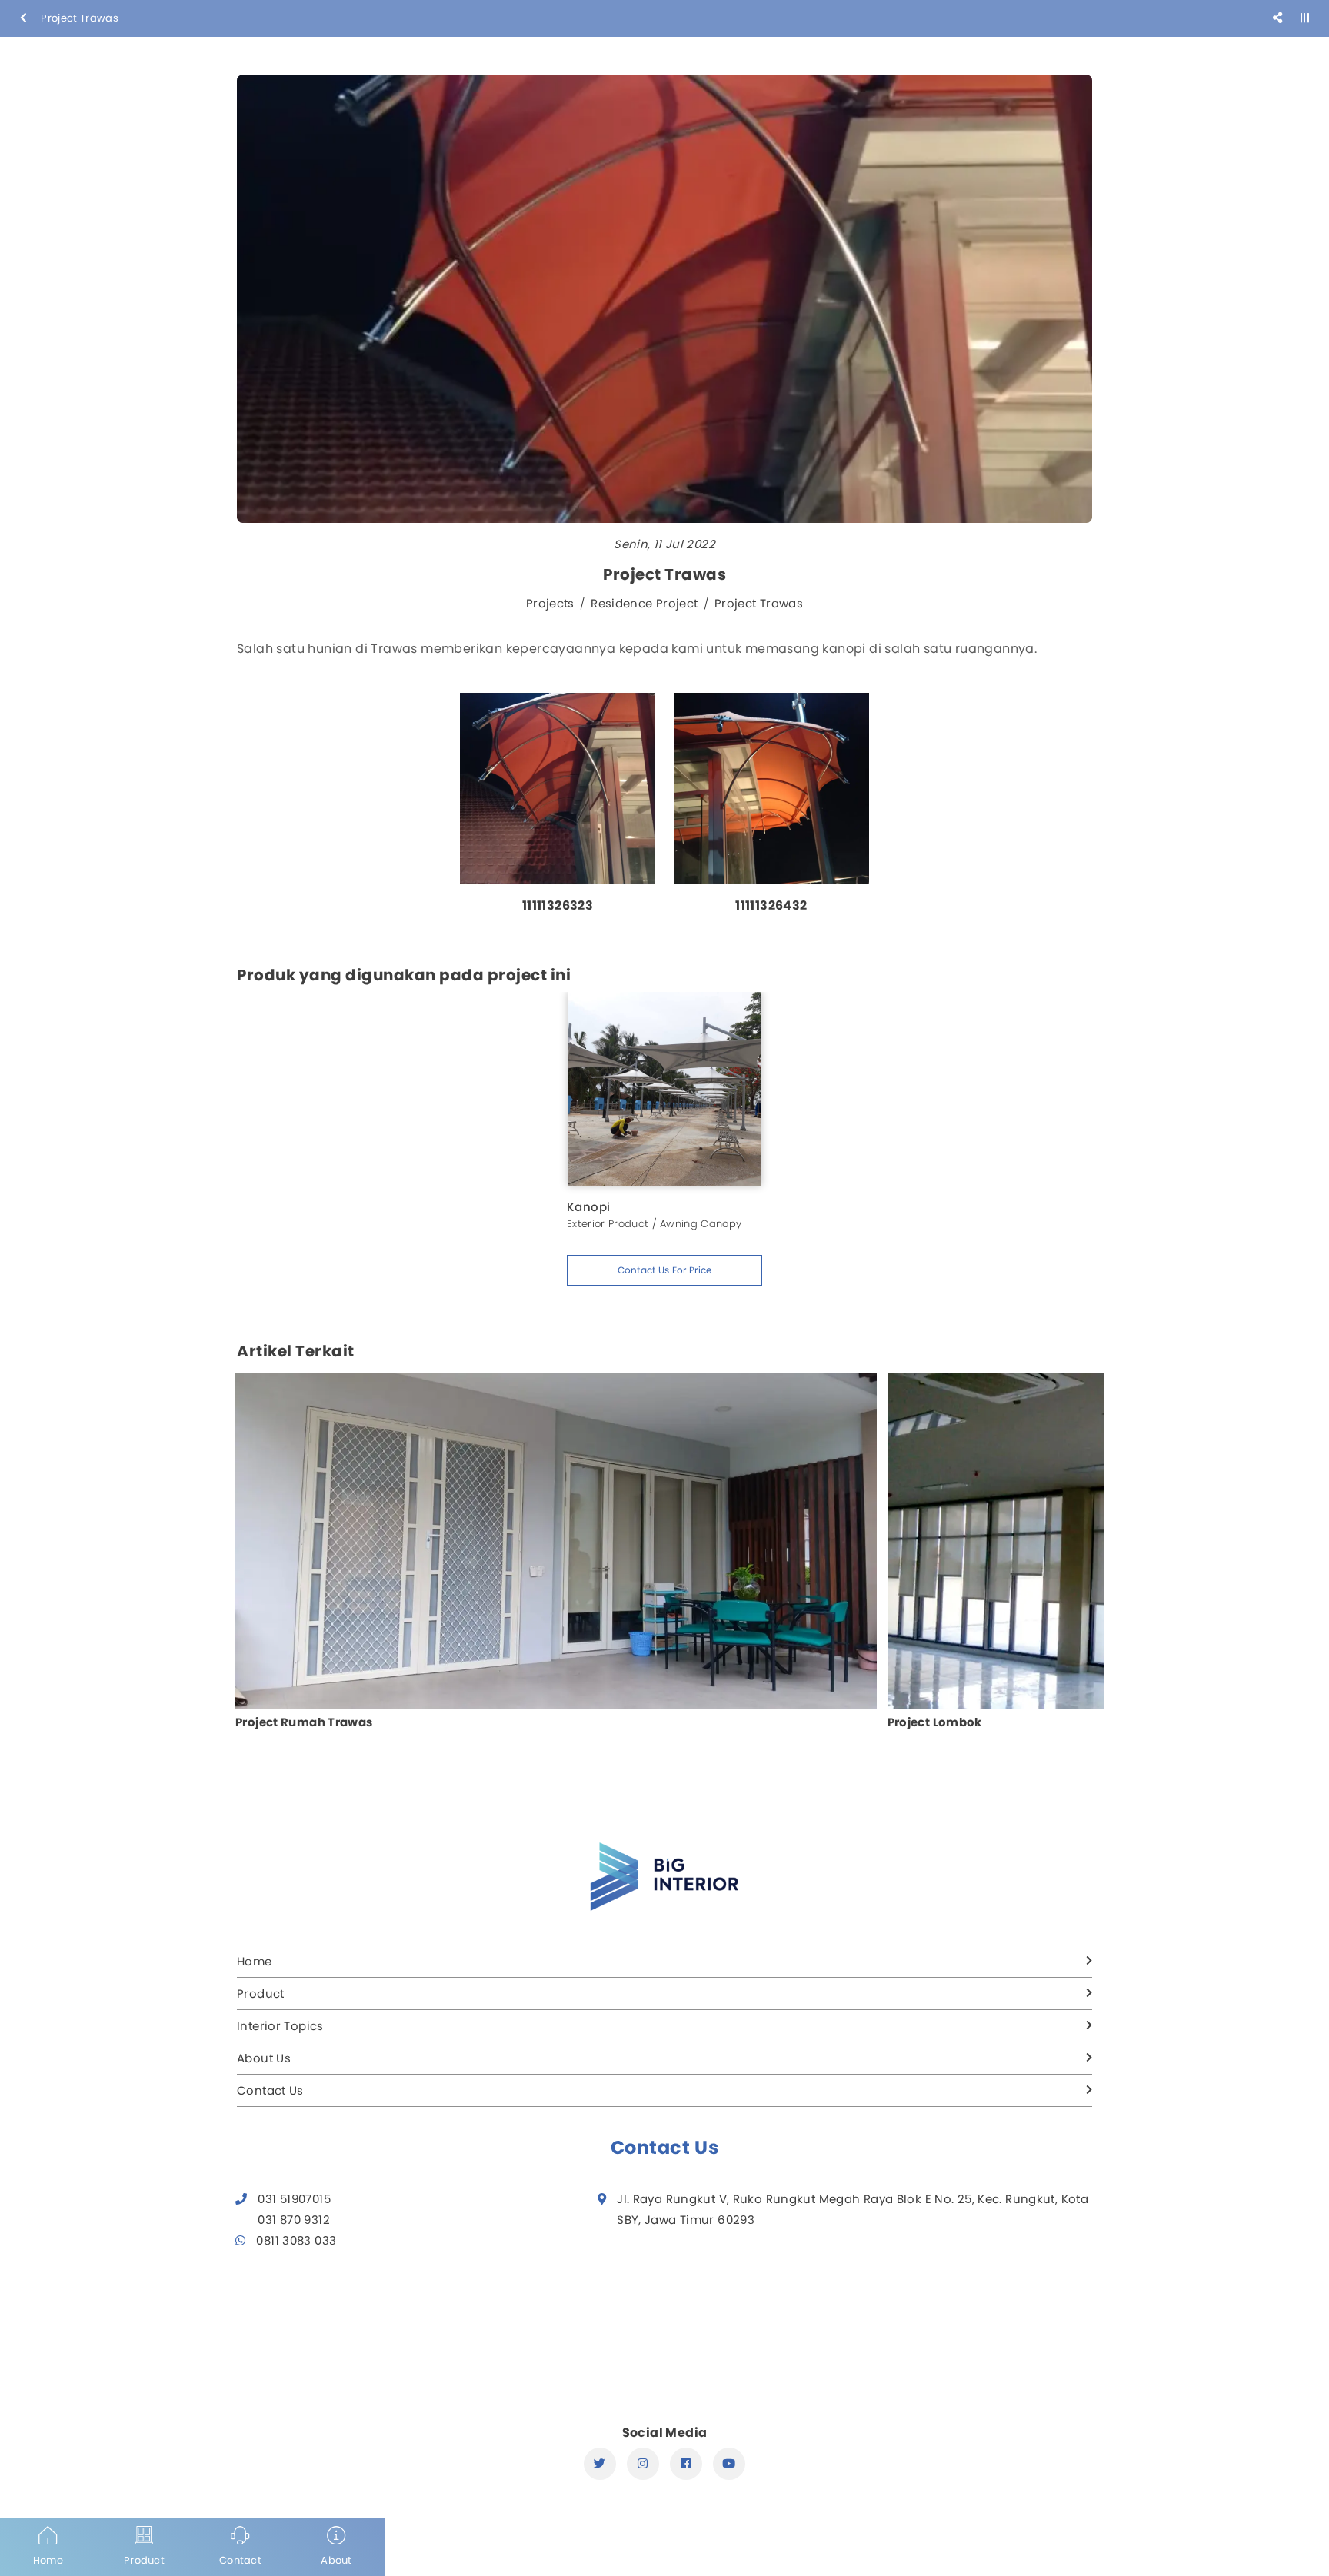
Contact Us (270, 2090)
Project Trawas (759, 603)
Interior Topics (280, 2026)
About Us (264, 2058)
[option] (558, 811)
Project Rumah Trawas (304, 1722)
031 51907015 (294, 2199)
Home (255, 1961)
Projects (550, 603)
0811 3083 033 (296, 2240)
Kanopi (588, 1207)
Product (261, 1994)
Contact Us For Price (665, 1270)
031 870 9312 (294, 2220)
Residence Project (644, 603)
